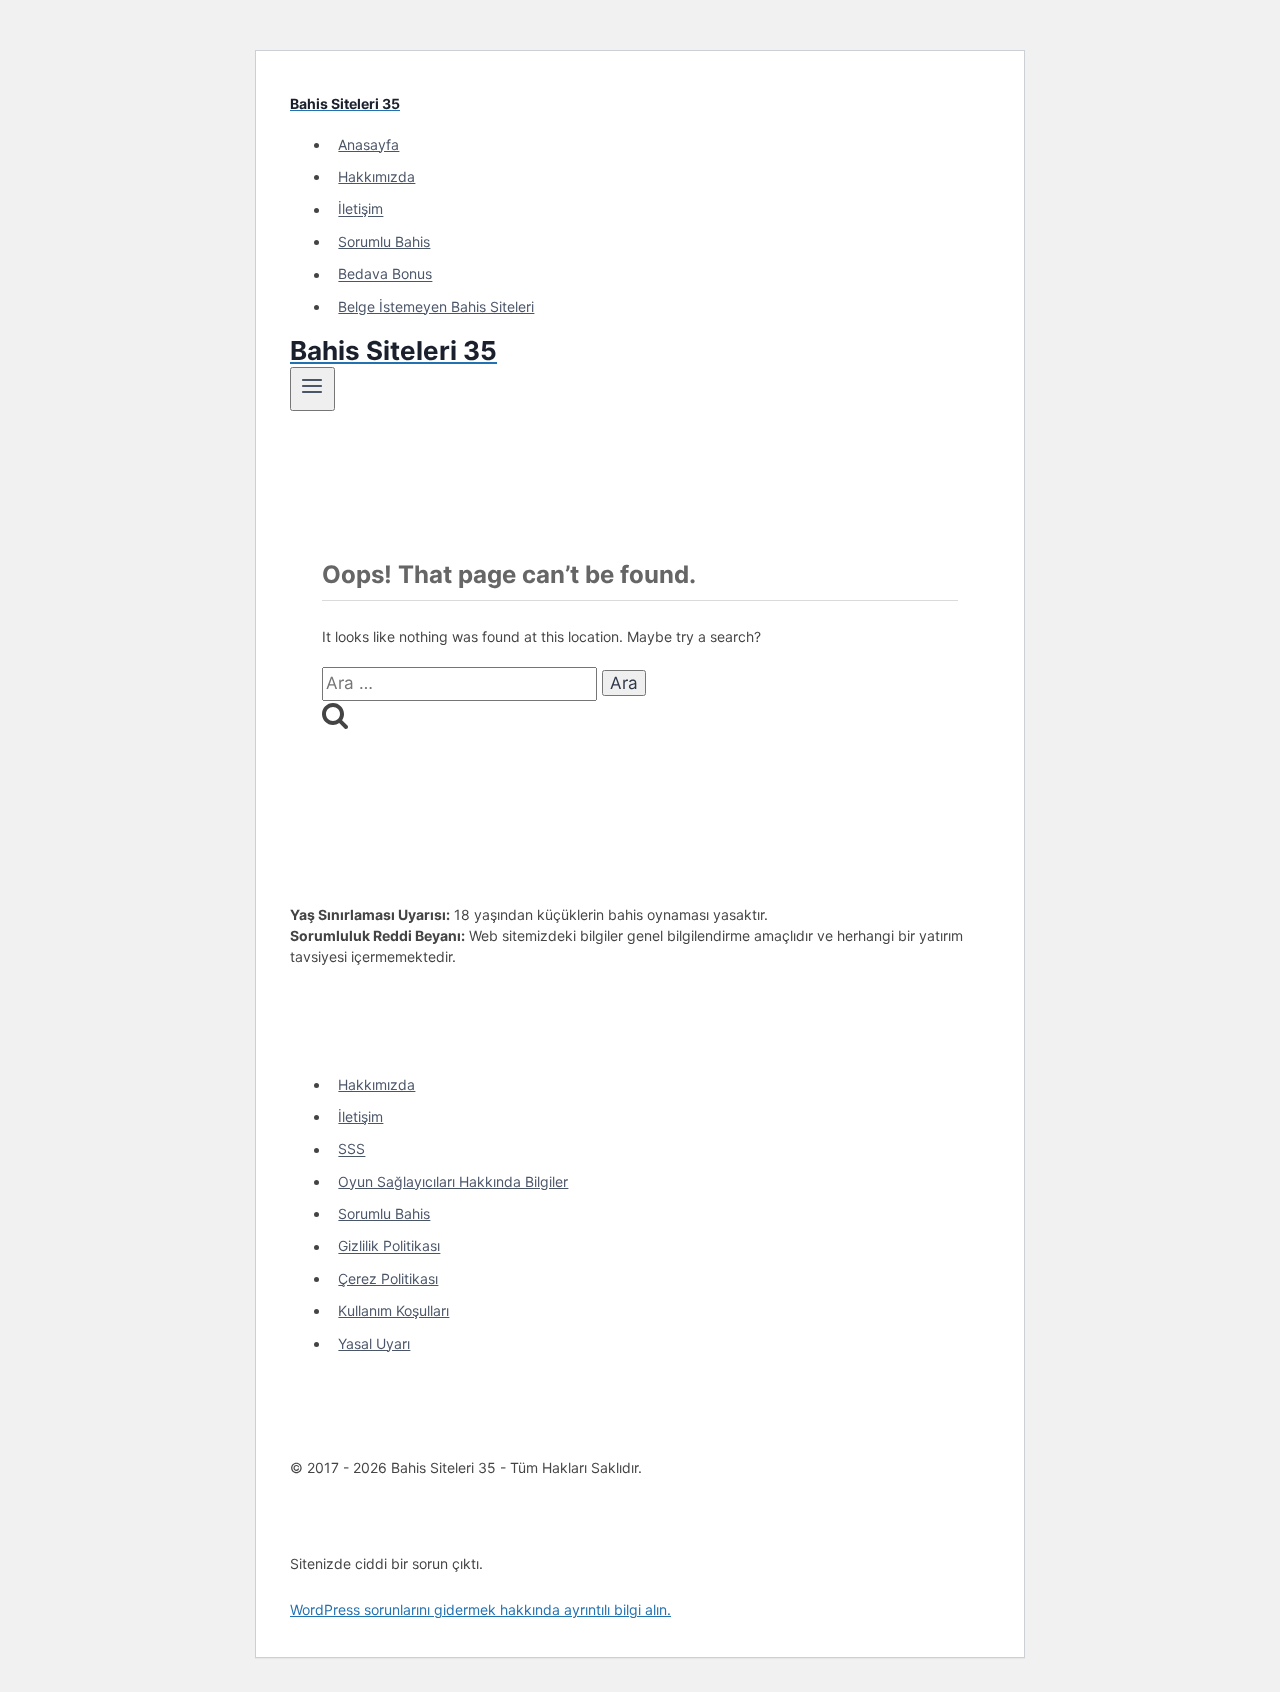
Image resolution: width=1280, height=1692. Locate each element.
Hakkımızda (376, 176)
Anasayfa (368, 144)
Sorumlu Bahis (384, 241)
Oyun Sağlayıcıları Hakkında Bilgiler (453, 1181)
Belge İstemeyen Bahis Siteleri (436, 306)
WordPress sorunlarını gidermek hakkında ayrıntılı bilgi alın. (480, 1609)
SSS (351, 1149)
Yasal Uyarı (374, 1343)
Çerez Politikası (388, 1278)
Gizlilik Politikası (389, 1246)
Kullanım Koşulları (393, 1310)
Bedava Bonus (385, 274)
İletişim (360, 209)
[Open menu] (312, 389)
